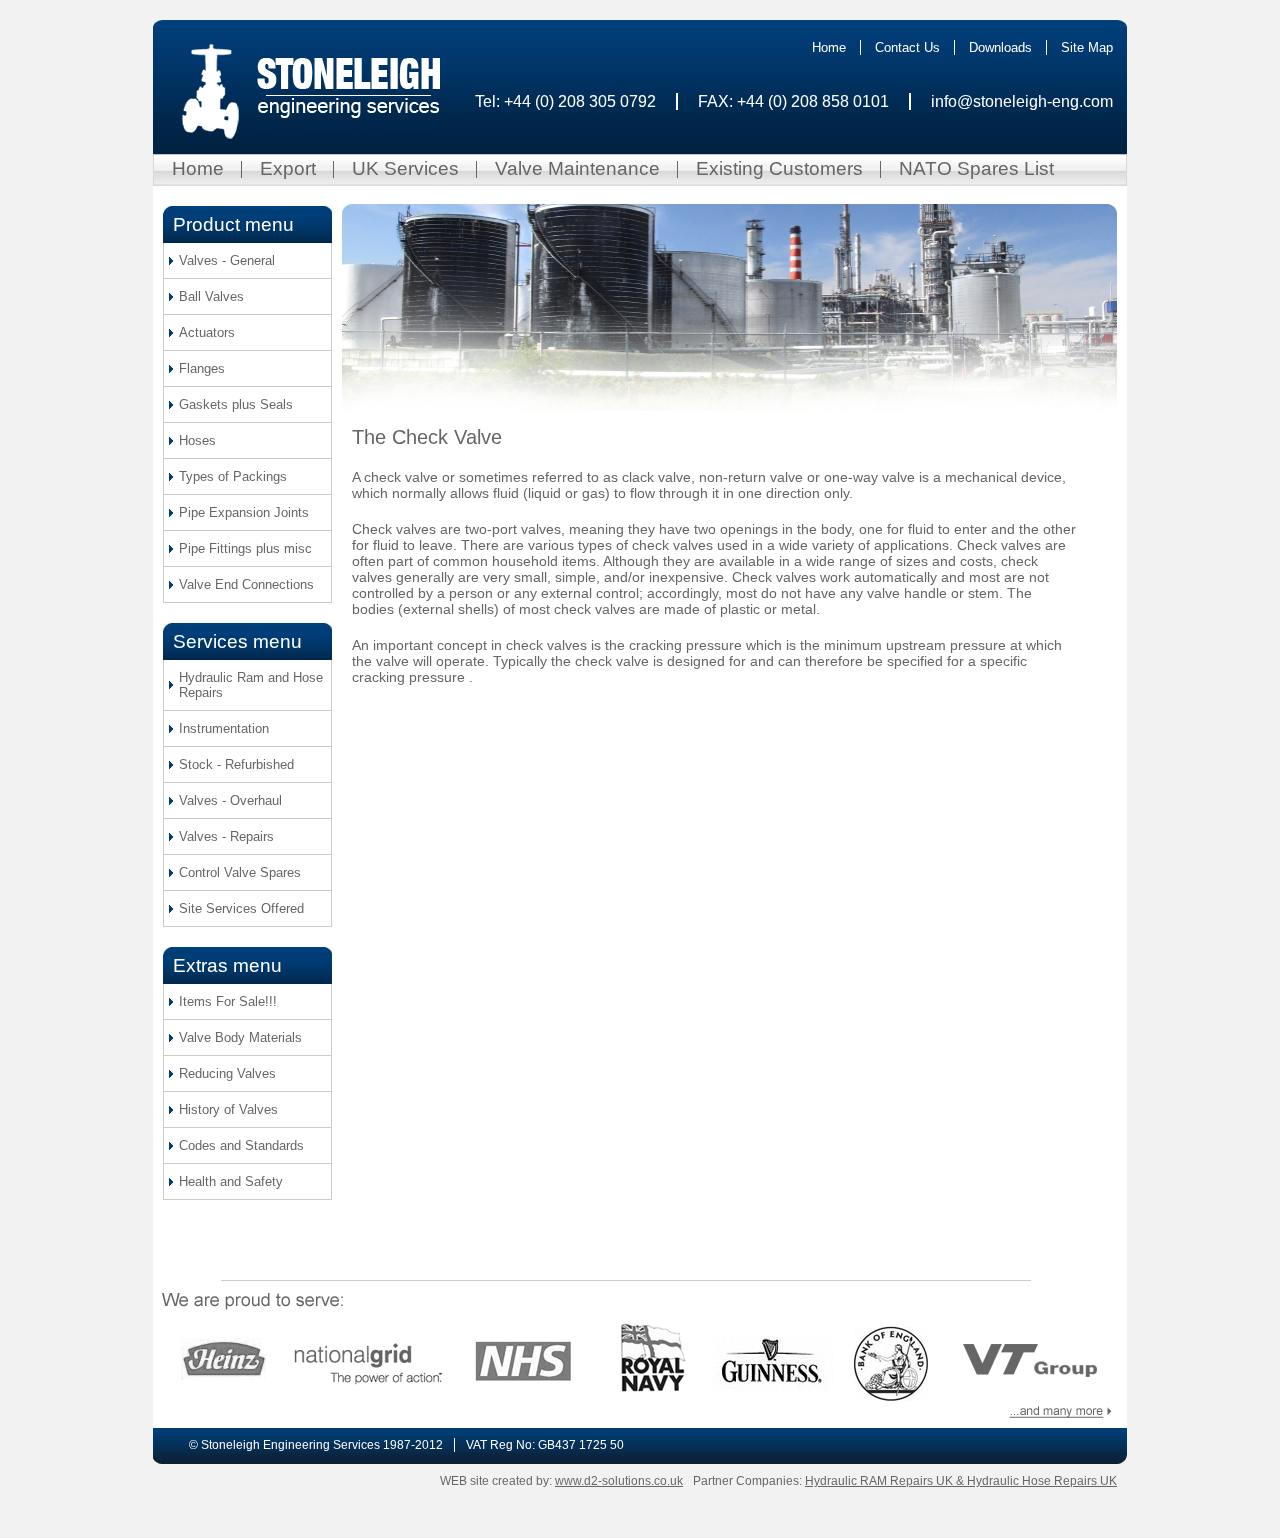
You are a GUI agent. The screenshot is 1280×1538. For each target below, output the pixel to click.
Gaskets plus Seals (236, 404)
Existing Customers (779, 168)
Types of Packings (233, 476)
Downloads (1000, 47)
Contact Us (907, 47)
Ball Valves (211, 296)
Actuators (207, 332)
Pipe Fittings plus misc (245, 548)
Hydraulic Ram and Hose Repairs (251, 685)
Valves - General (227, 260)
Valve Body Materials (240, 1037)
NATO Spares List (976, 168)
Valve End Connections (246, 584)
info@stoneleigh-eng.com (1022, 101)
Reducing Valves (227, 1073)
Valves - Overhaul (230, 800)
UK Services (405, 168)
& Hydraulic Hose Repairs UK (1036, 1481)
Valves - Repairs (226, 836)
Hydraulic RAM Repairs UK (880, 1481)
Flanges (202, 368)
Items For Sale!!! (228, 1001)
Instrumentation (224, 728)
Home (829, 47)
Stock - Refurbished (236, 764)
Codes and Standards (241, 1145)
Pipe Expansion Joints (244, 512)
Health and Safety (231, 1181)
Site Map (1087, 47)
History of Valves (228, 1109)
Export (288, 168)
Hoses (197, 440)
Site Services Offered (241, 908)
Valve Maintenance (577, 168)
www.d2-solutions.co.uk (619, 1481)
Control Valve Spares (240, 872)
